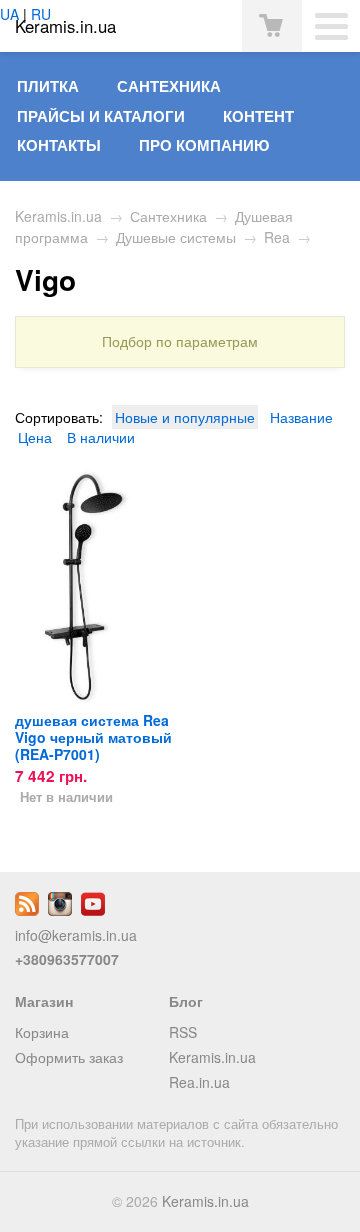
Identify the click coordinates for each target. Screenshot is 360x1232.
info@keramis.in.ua (76, 935)
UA (9, 14)
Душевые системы (176, 237)
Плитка (48, 86)
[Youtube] (93, 910)
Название (301, 417)
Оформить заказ (69, 1057)
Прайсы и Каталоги (101, 116)
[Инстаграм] (60, 910)
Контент (258, 116)
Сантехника (169, 86)
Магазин (44, 1001)
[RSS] (27, 910)
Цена (35, 437)
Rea (277, 237)
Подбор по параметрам (180, 341)
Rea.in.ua (199, 1082)
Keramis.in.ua (58, 216)
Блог (186, 1001)
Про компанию (204, 145)
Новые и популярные (185, 417)
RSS (183, 1032)
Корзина (42, 1032)
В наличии (101, 437)
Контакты (59, 145)
